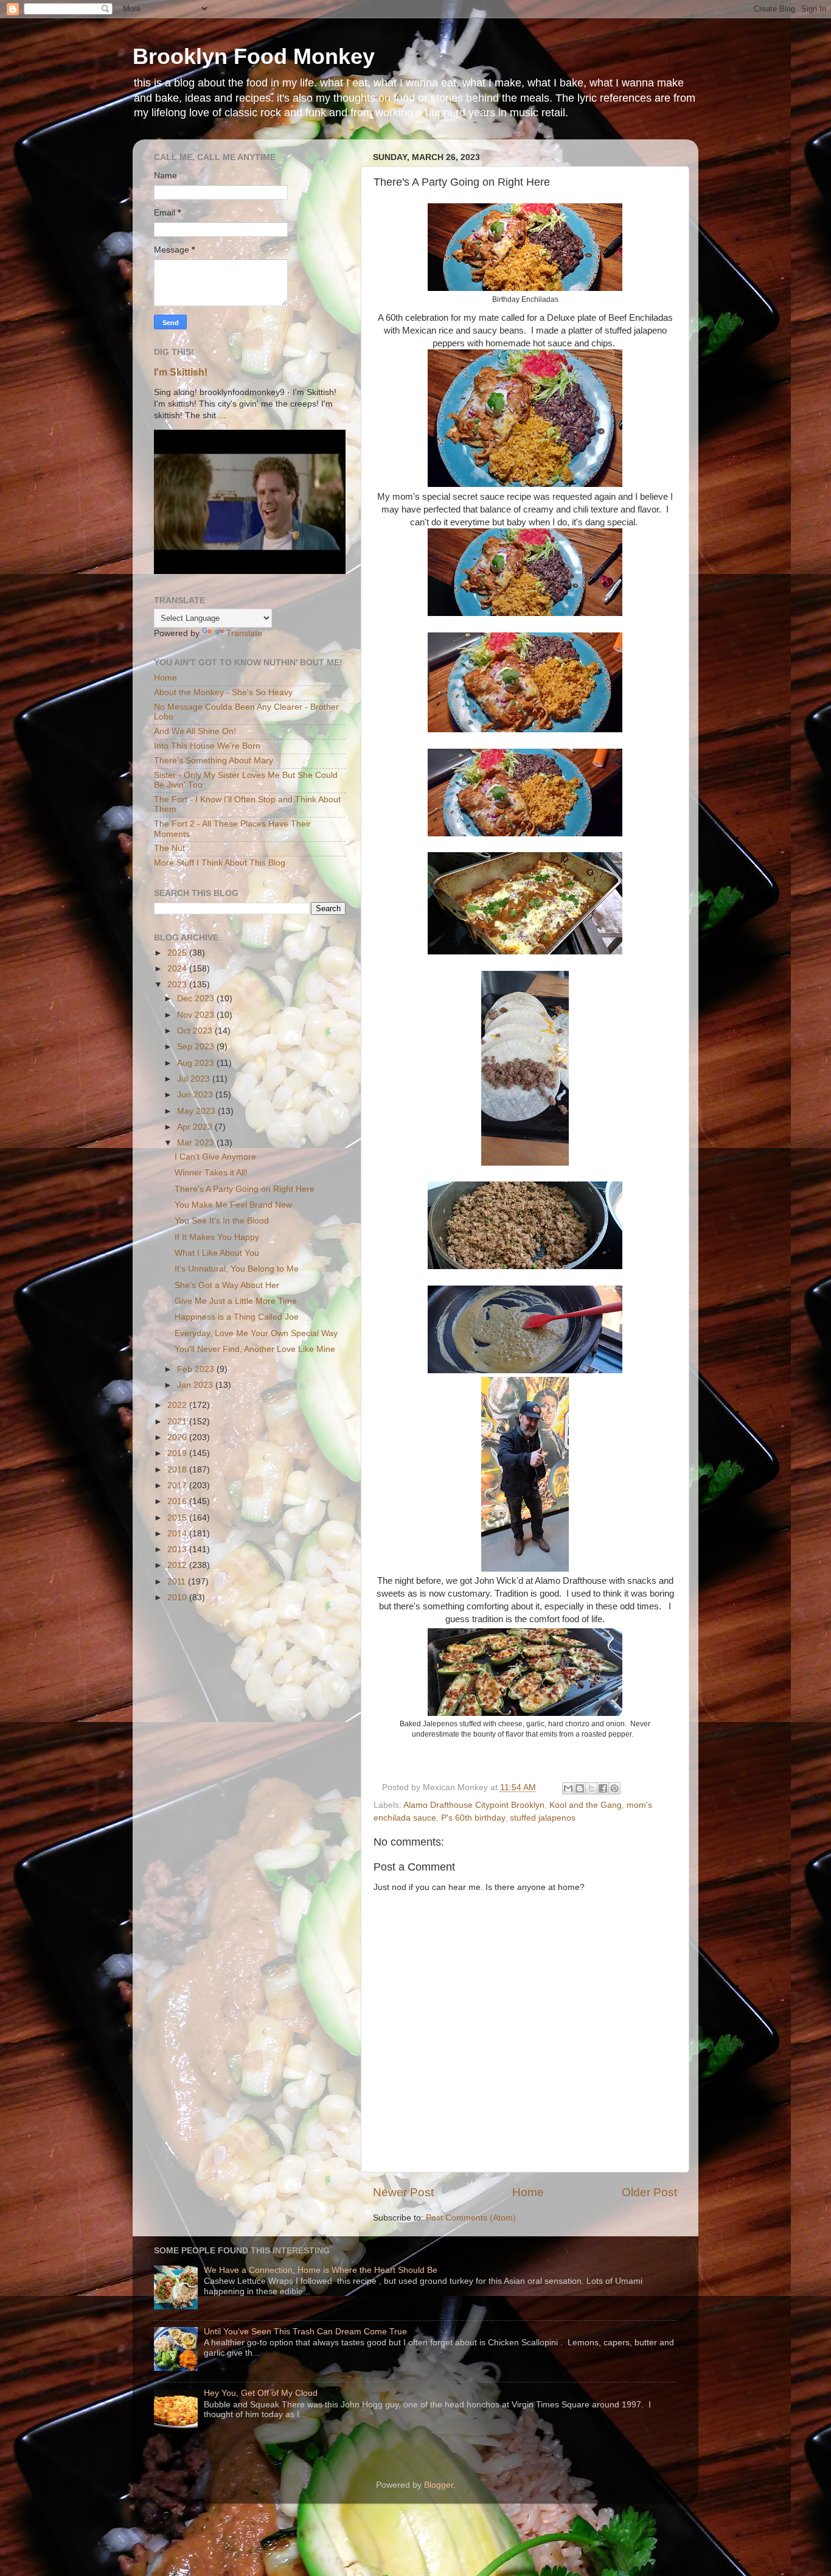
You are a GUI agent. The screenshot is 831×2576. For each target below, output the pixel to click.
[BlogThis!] (580, 1788)
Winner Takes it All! (211, 1173)
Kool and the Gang (586, 1805)
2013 (178, 1549)
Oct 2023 (196, 1031)
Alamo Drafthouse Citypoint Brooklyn (474, 1805)
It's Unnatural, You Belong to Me (237, 1269)
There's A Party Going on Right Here (245, 1189)
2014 (178, 1534)
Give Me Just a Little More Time (236, 1301)
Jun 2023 (196, 1095)
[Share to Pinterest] (614, 1788)
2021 (178, 1422)
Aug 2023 (197, 1063)
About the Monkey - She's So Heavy (223, 692)
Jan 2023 (196, 1385)
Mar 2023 (197, 1143)
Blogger (439, 2485)
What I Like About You (217, 1253)
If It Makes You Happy (217, 1237)
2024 (178, 969)
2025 (178, 953)
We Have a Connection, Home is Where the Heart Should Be (321, 2270)
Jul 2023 (195, 1079)
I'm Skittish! (181, 372)
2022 (178, 1405)
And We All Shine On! (195, 731)
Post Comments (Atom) (471, 2218)
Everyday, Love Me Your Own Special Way (256, 1333)
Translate (244, 633)
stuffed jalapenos (543, 1818)
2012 (178, 1565)
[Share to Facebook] (603, 1788)
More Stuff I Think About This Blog (220, 863)
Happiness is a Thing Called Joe (237, 1317)
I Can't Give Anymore (215, 1157)
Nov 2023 (197, 1015)
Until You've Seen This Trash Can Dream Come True (305, 2332)
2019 (178, 1453)
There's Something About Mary (214, 761)
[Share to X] (591, 1788)
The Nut (169, 848)
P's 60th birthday (473, 1818)
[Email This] (568, 1788)
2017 (178, 1486)
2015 (178, 1518)
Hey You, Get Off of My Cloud (261, 2393)
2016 (178, 1501)
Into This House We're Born (207, 746)
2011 (178, 1582)
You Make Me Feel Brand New (233, 1205)
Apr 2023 (196, 1127)
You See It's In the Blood (222, 1221)
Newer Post (403, 2192)
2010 (178, 1598)
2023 (178, 985)
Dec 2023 (197, 999)
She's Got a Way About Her (227, 1285)
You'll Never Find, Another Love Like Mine (255, 1349)
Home (528, 2192)
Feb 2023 (197, 1369)
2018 (178, 1470)
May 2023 (197, 1111)
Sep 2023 (197, 1047)
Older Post (649, 2192)
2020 (178, 1437)
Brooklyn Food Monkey (254, 56)
